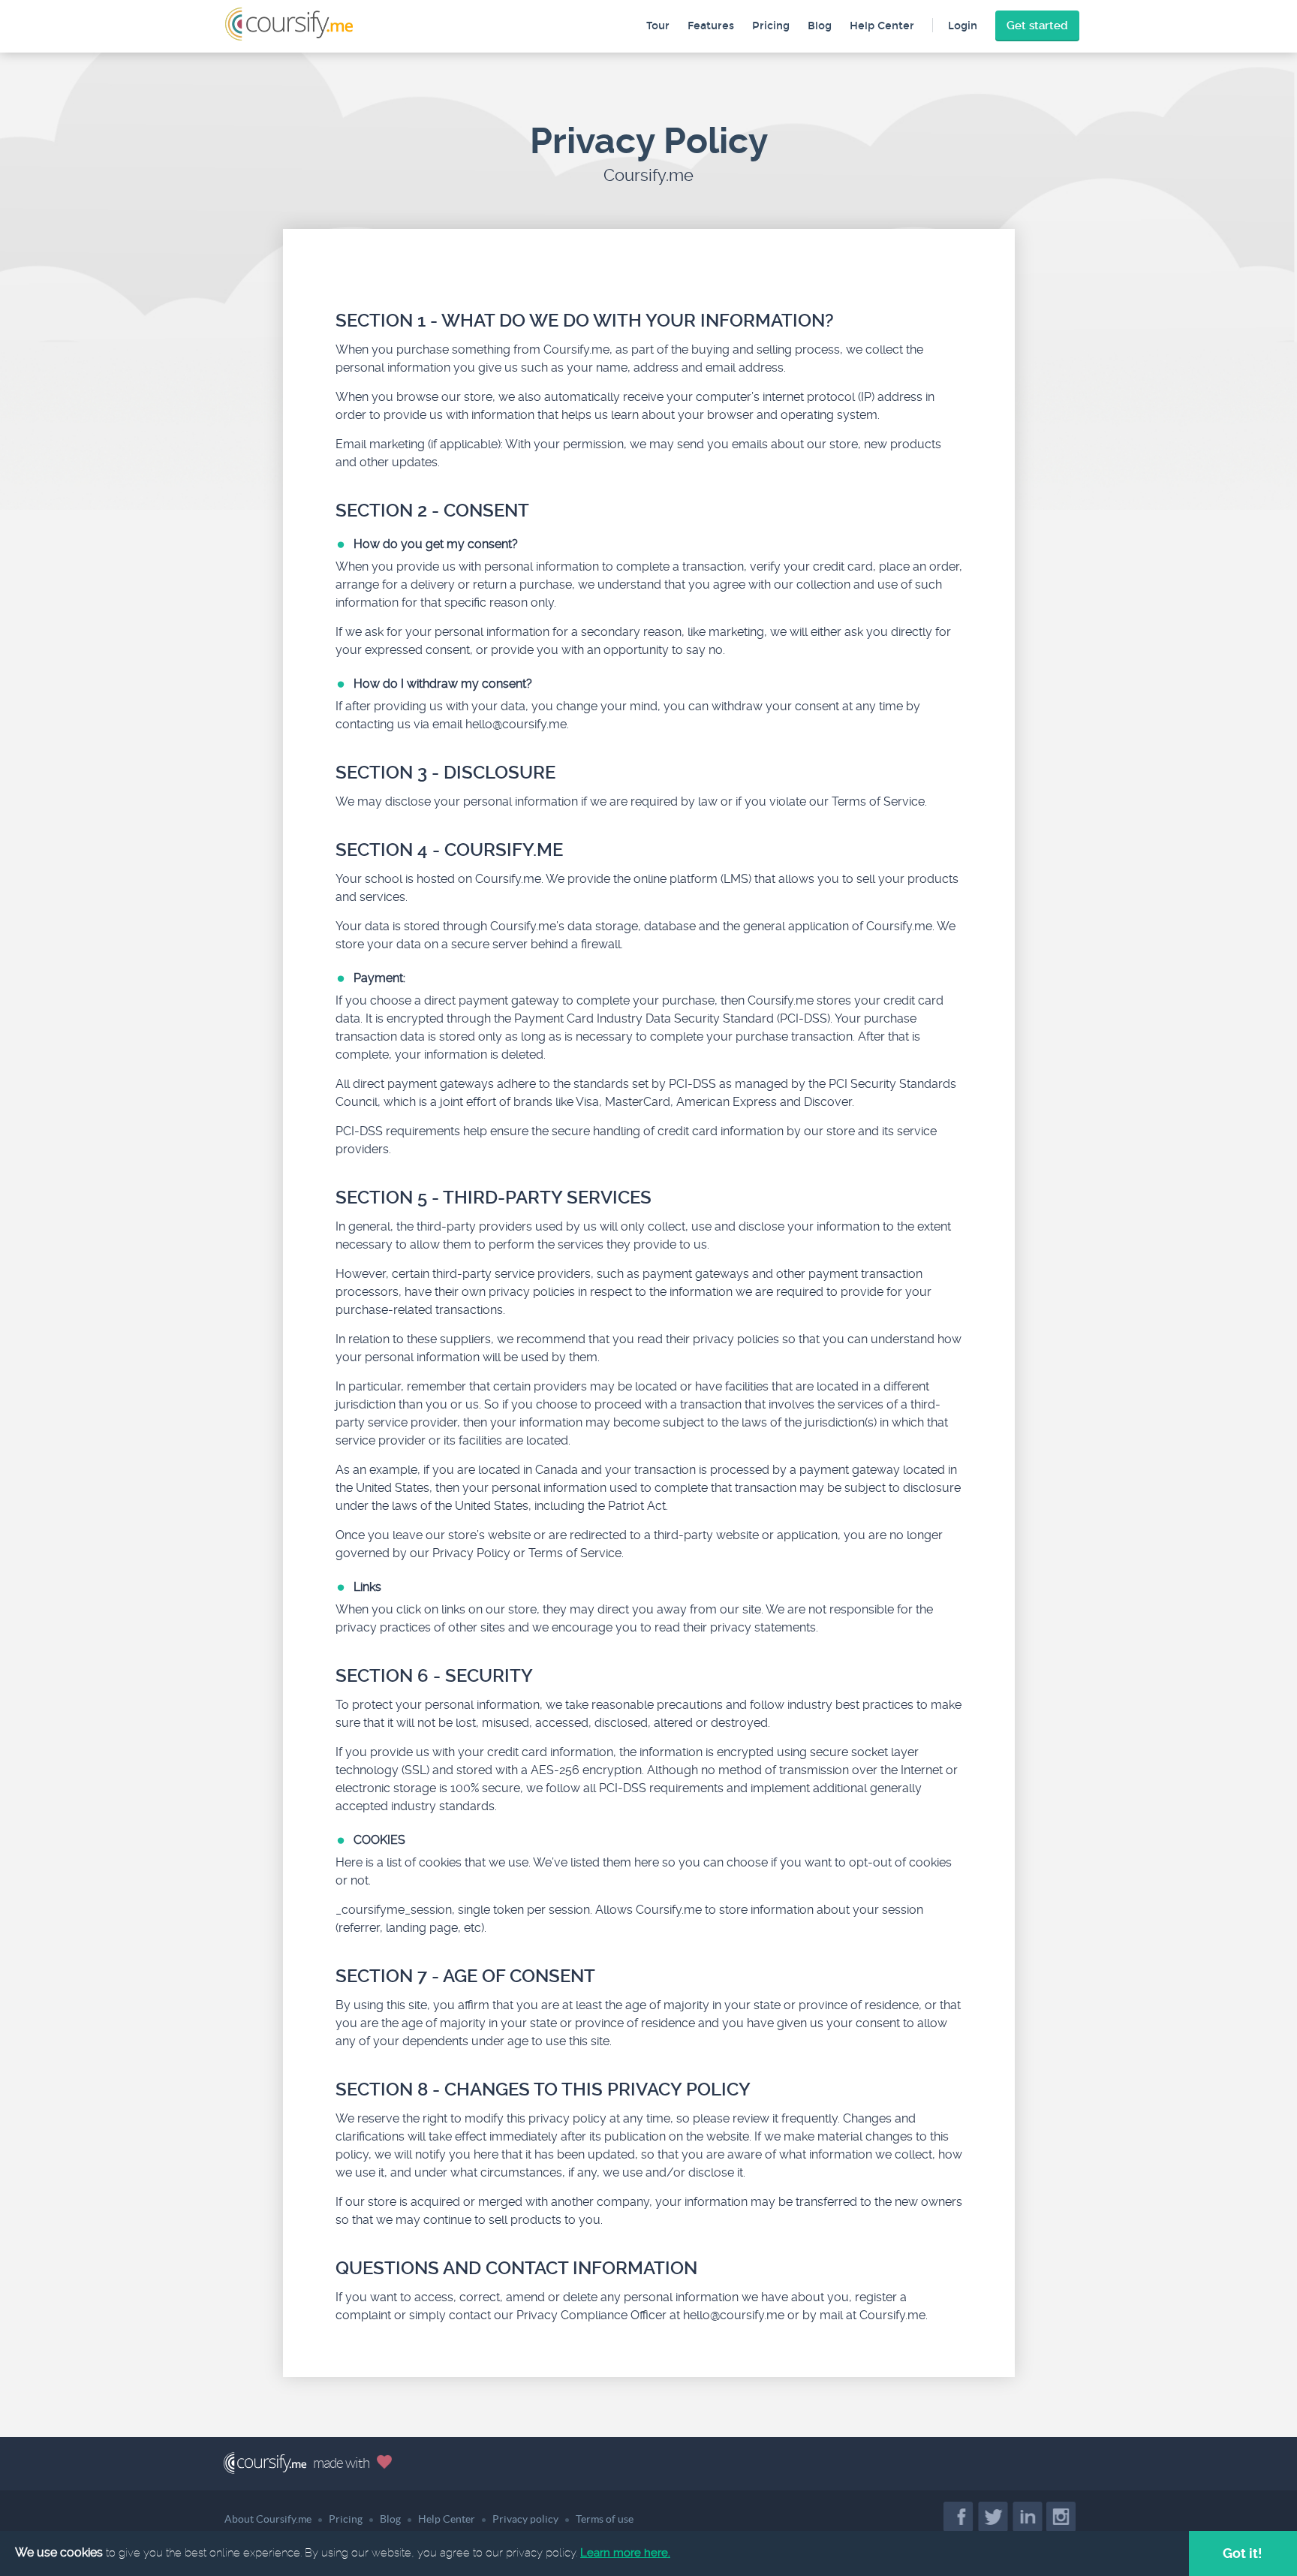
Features (711, 26)
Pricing (771, 26)
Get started (1037, 26)
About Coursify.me (268, 2519)
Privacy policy (525, 2519)
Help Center (882, 26)
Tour (658, 26)
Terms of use (605, 2519)
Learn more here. (625, 2553)
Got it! (1243, 2553)
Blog (820, 26)
